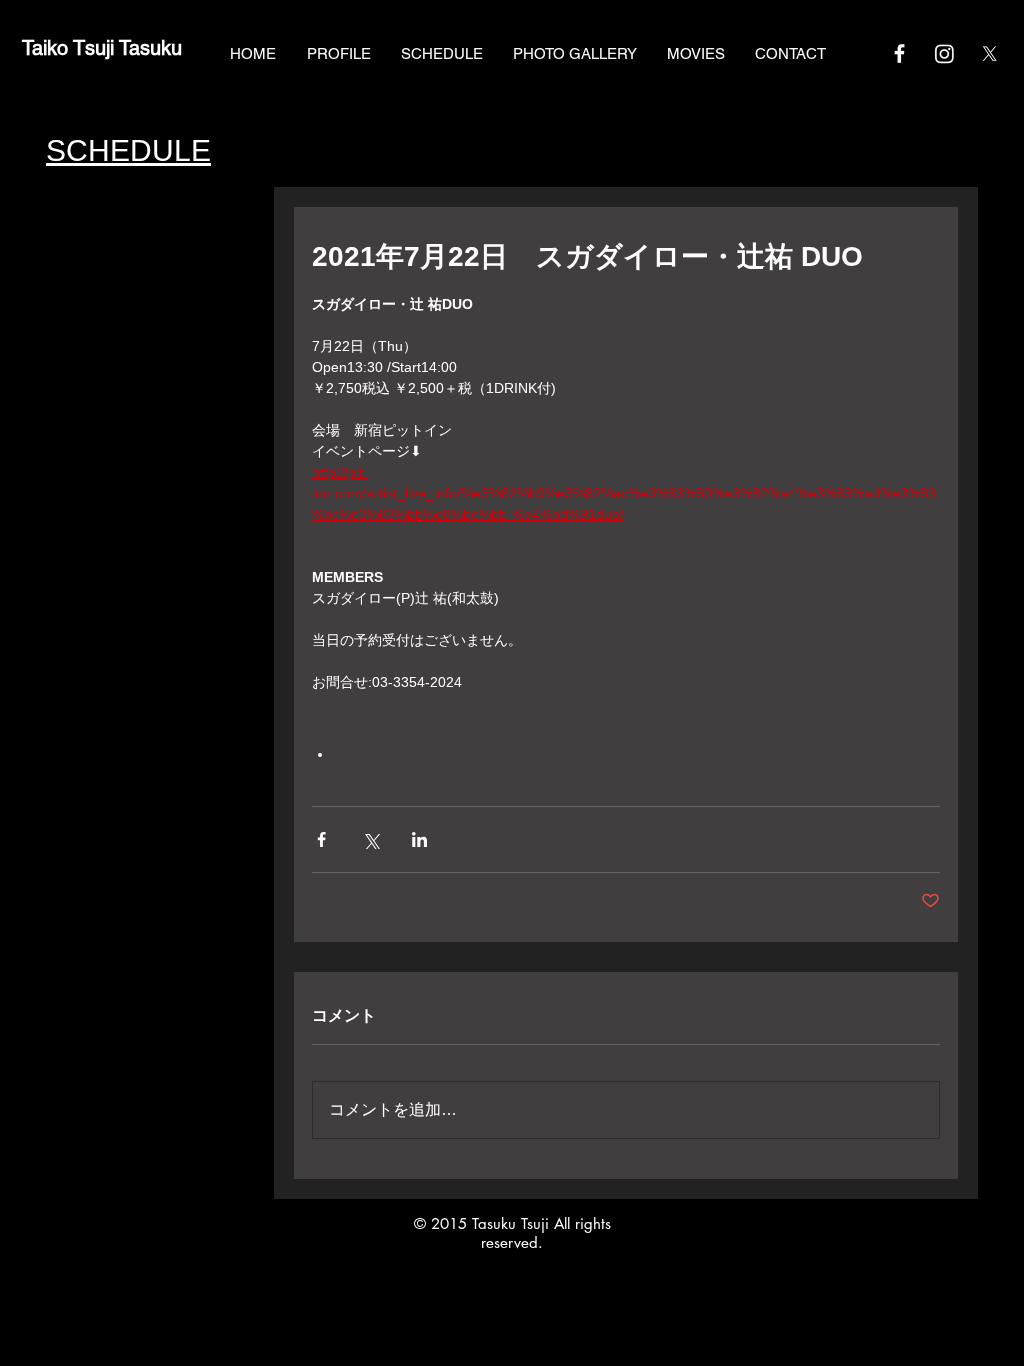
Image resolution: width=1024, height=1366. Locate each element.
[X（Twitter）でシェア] (370, 839)
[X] (989, 53)
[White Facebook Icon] (899, 53)
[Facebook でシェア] (321, 839)
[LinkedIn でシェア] (419, 839)
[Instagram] (944, 53)
